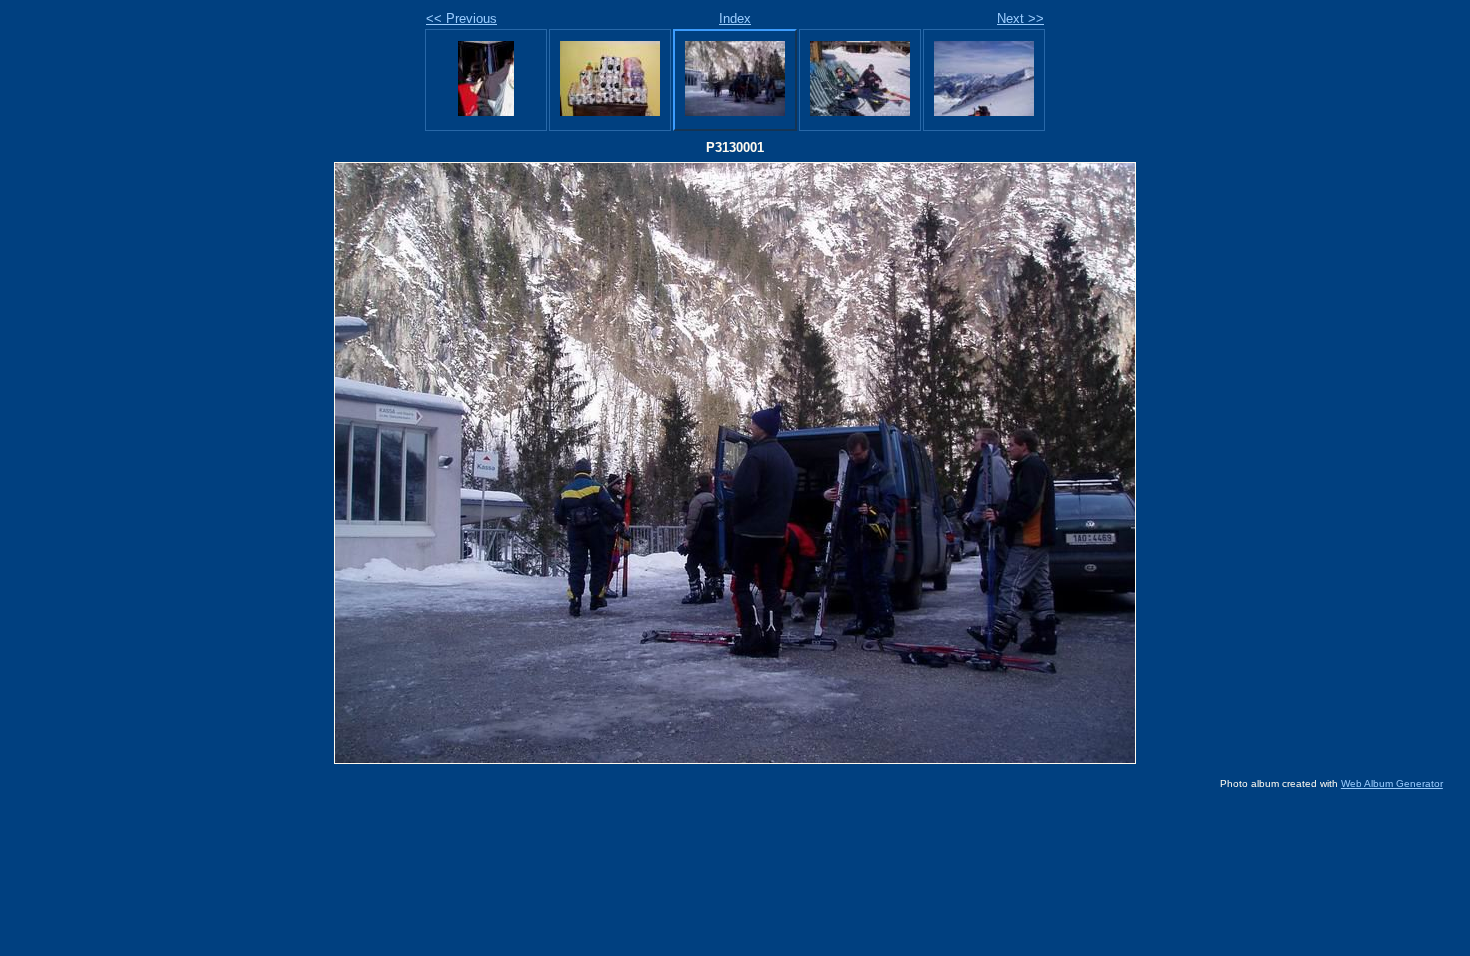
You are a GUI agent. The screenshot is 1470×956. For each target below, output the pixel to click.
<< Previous (461, 18)
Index (735, 18)
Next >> (1020, 18)
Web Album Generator (1392, 783)
